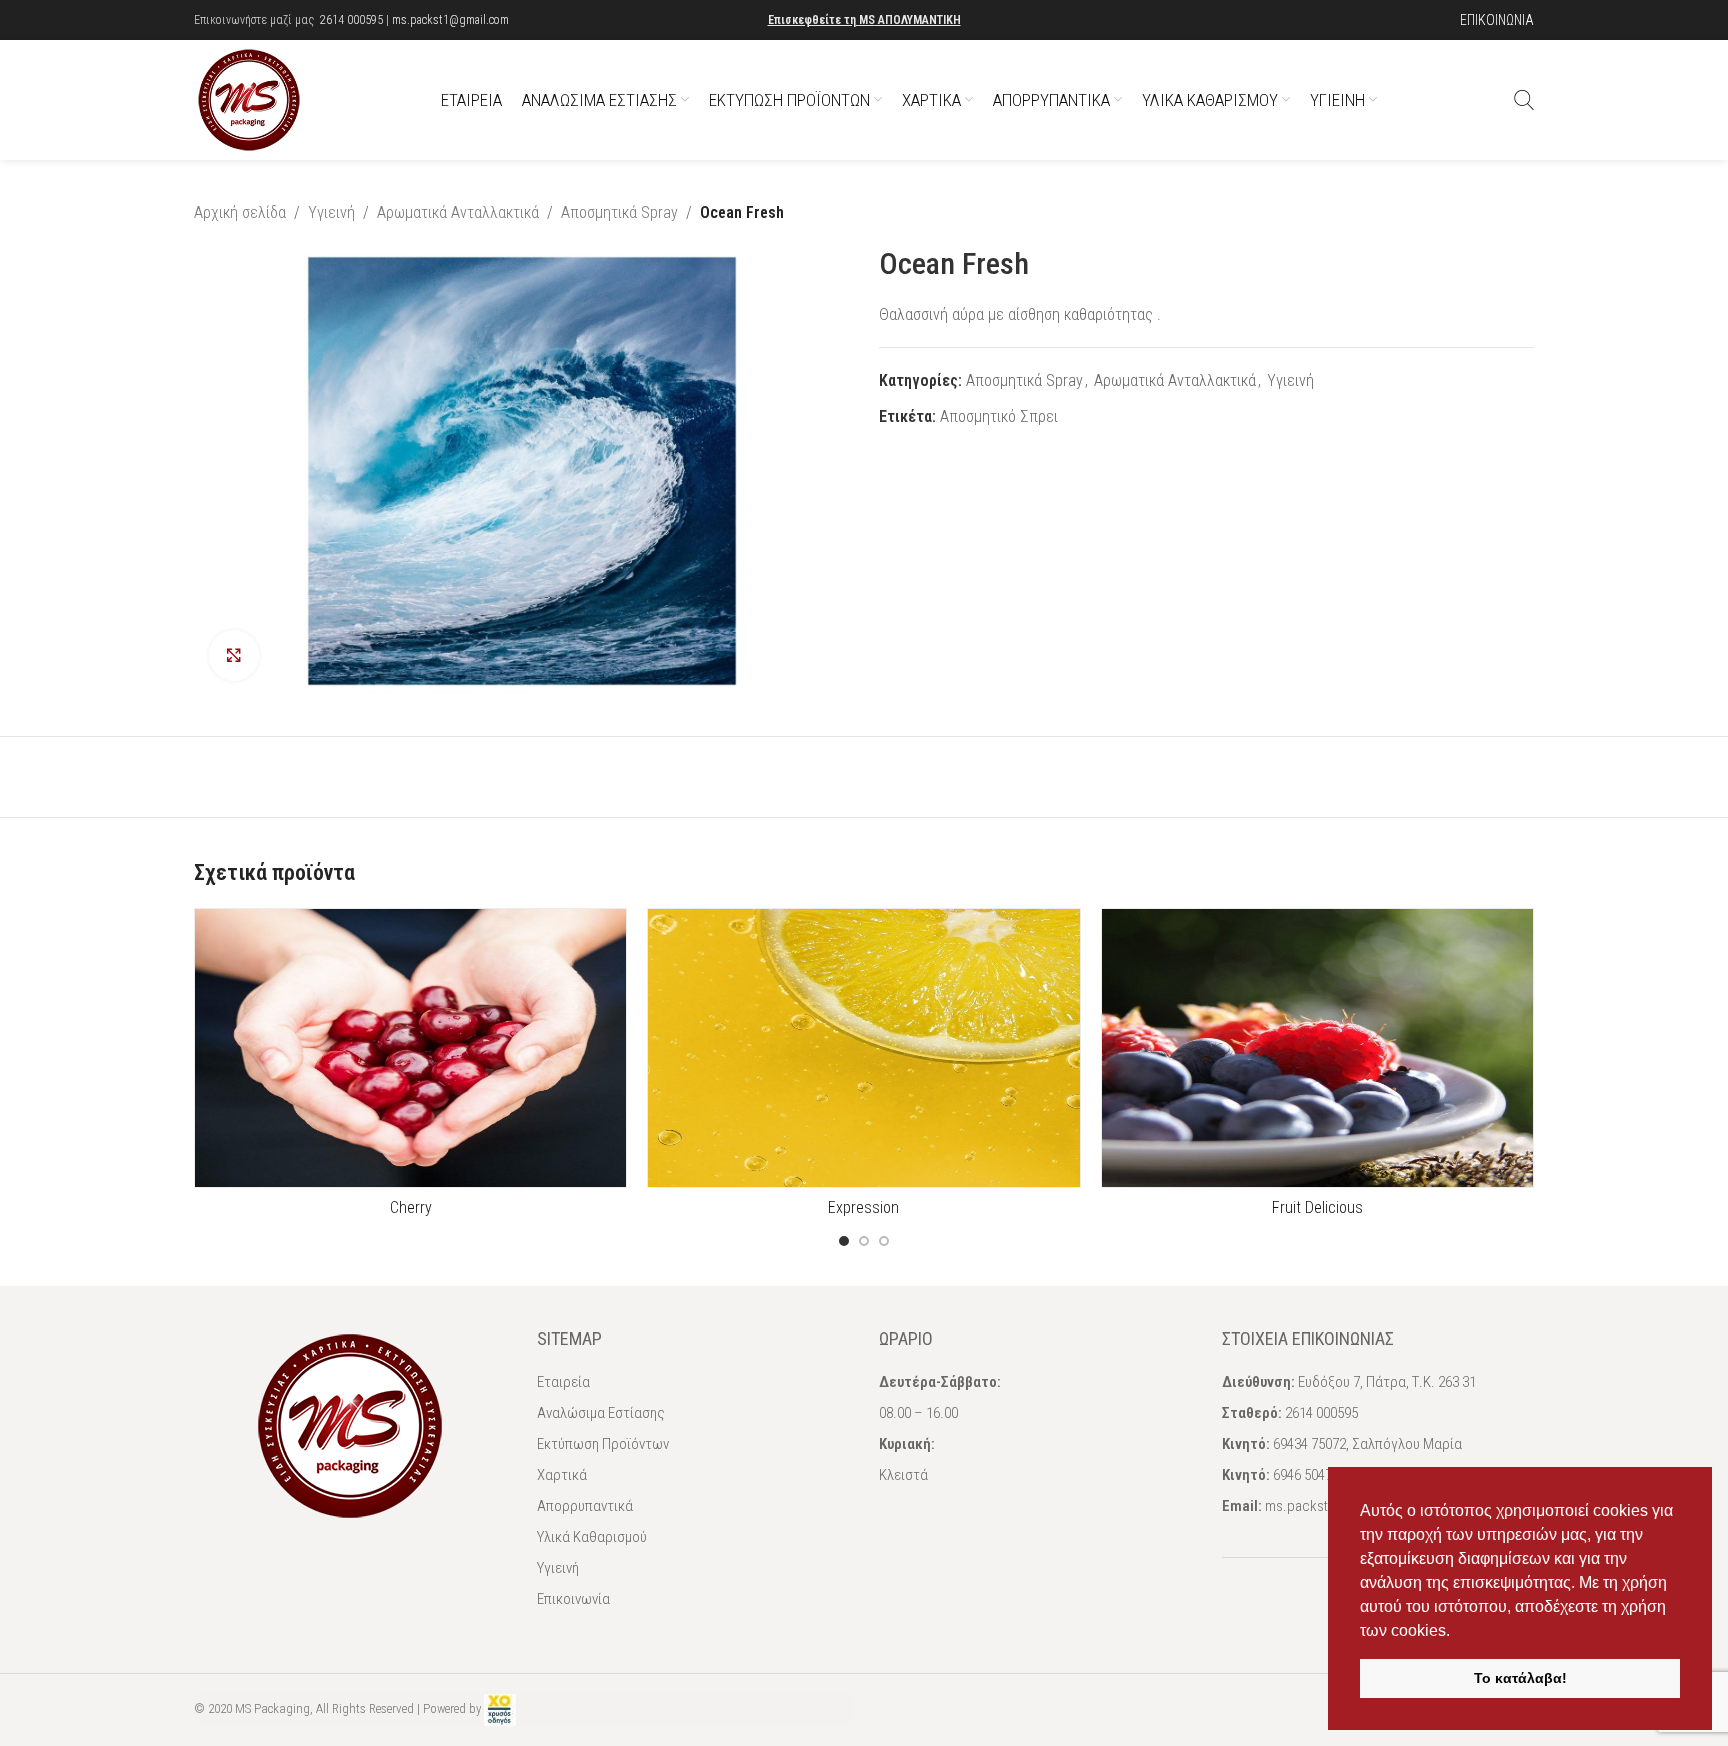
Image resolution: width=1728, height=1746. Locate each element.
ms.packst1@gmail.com (450, 20)
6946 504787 (1309, 1475)
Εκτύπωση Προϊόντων (603, 1444)
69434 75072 (1309, 1444)
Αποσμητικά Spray (619, 212)
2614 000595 (351, 20)
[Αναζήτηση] (1524, 100)
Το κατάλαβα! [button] (1520, 1678)
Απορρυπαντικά (585, 1506)
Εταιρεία (563, 1382)
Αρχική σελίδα (240, 212)
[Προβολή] (234, 655)
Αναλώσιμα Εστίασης (601, 1413)
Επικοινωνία (573, 1599)
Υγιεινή (331, 212)
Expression (863, 1207)
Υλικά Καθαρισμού (592, 1537)
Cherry (411, 1207)
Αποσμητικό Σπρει (999, 416)
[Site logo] (249, 98)
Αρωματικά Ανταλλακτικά (458, 212)
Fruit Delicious (1317, 1207)
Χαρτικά (562, 1475)
